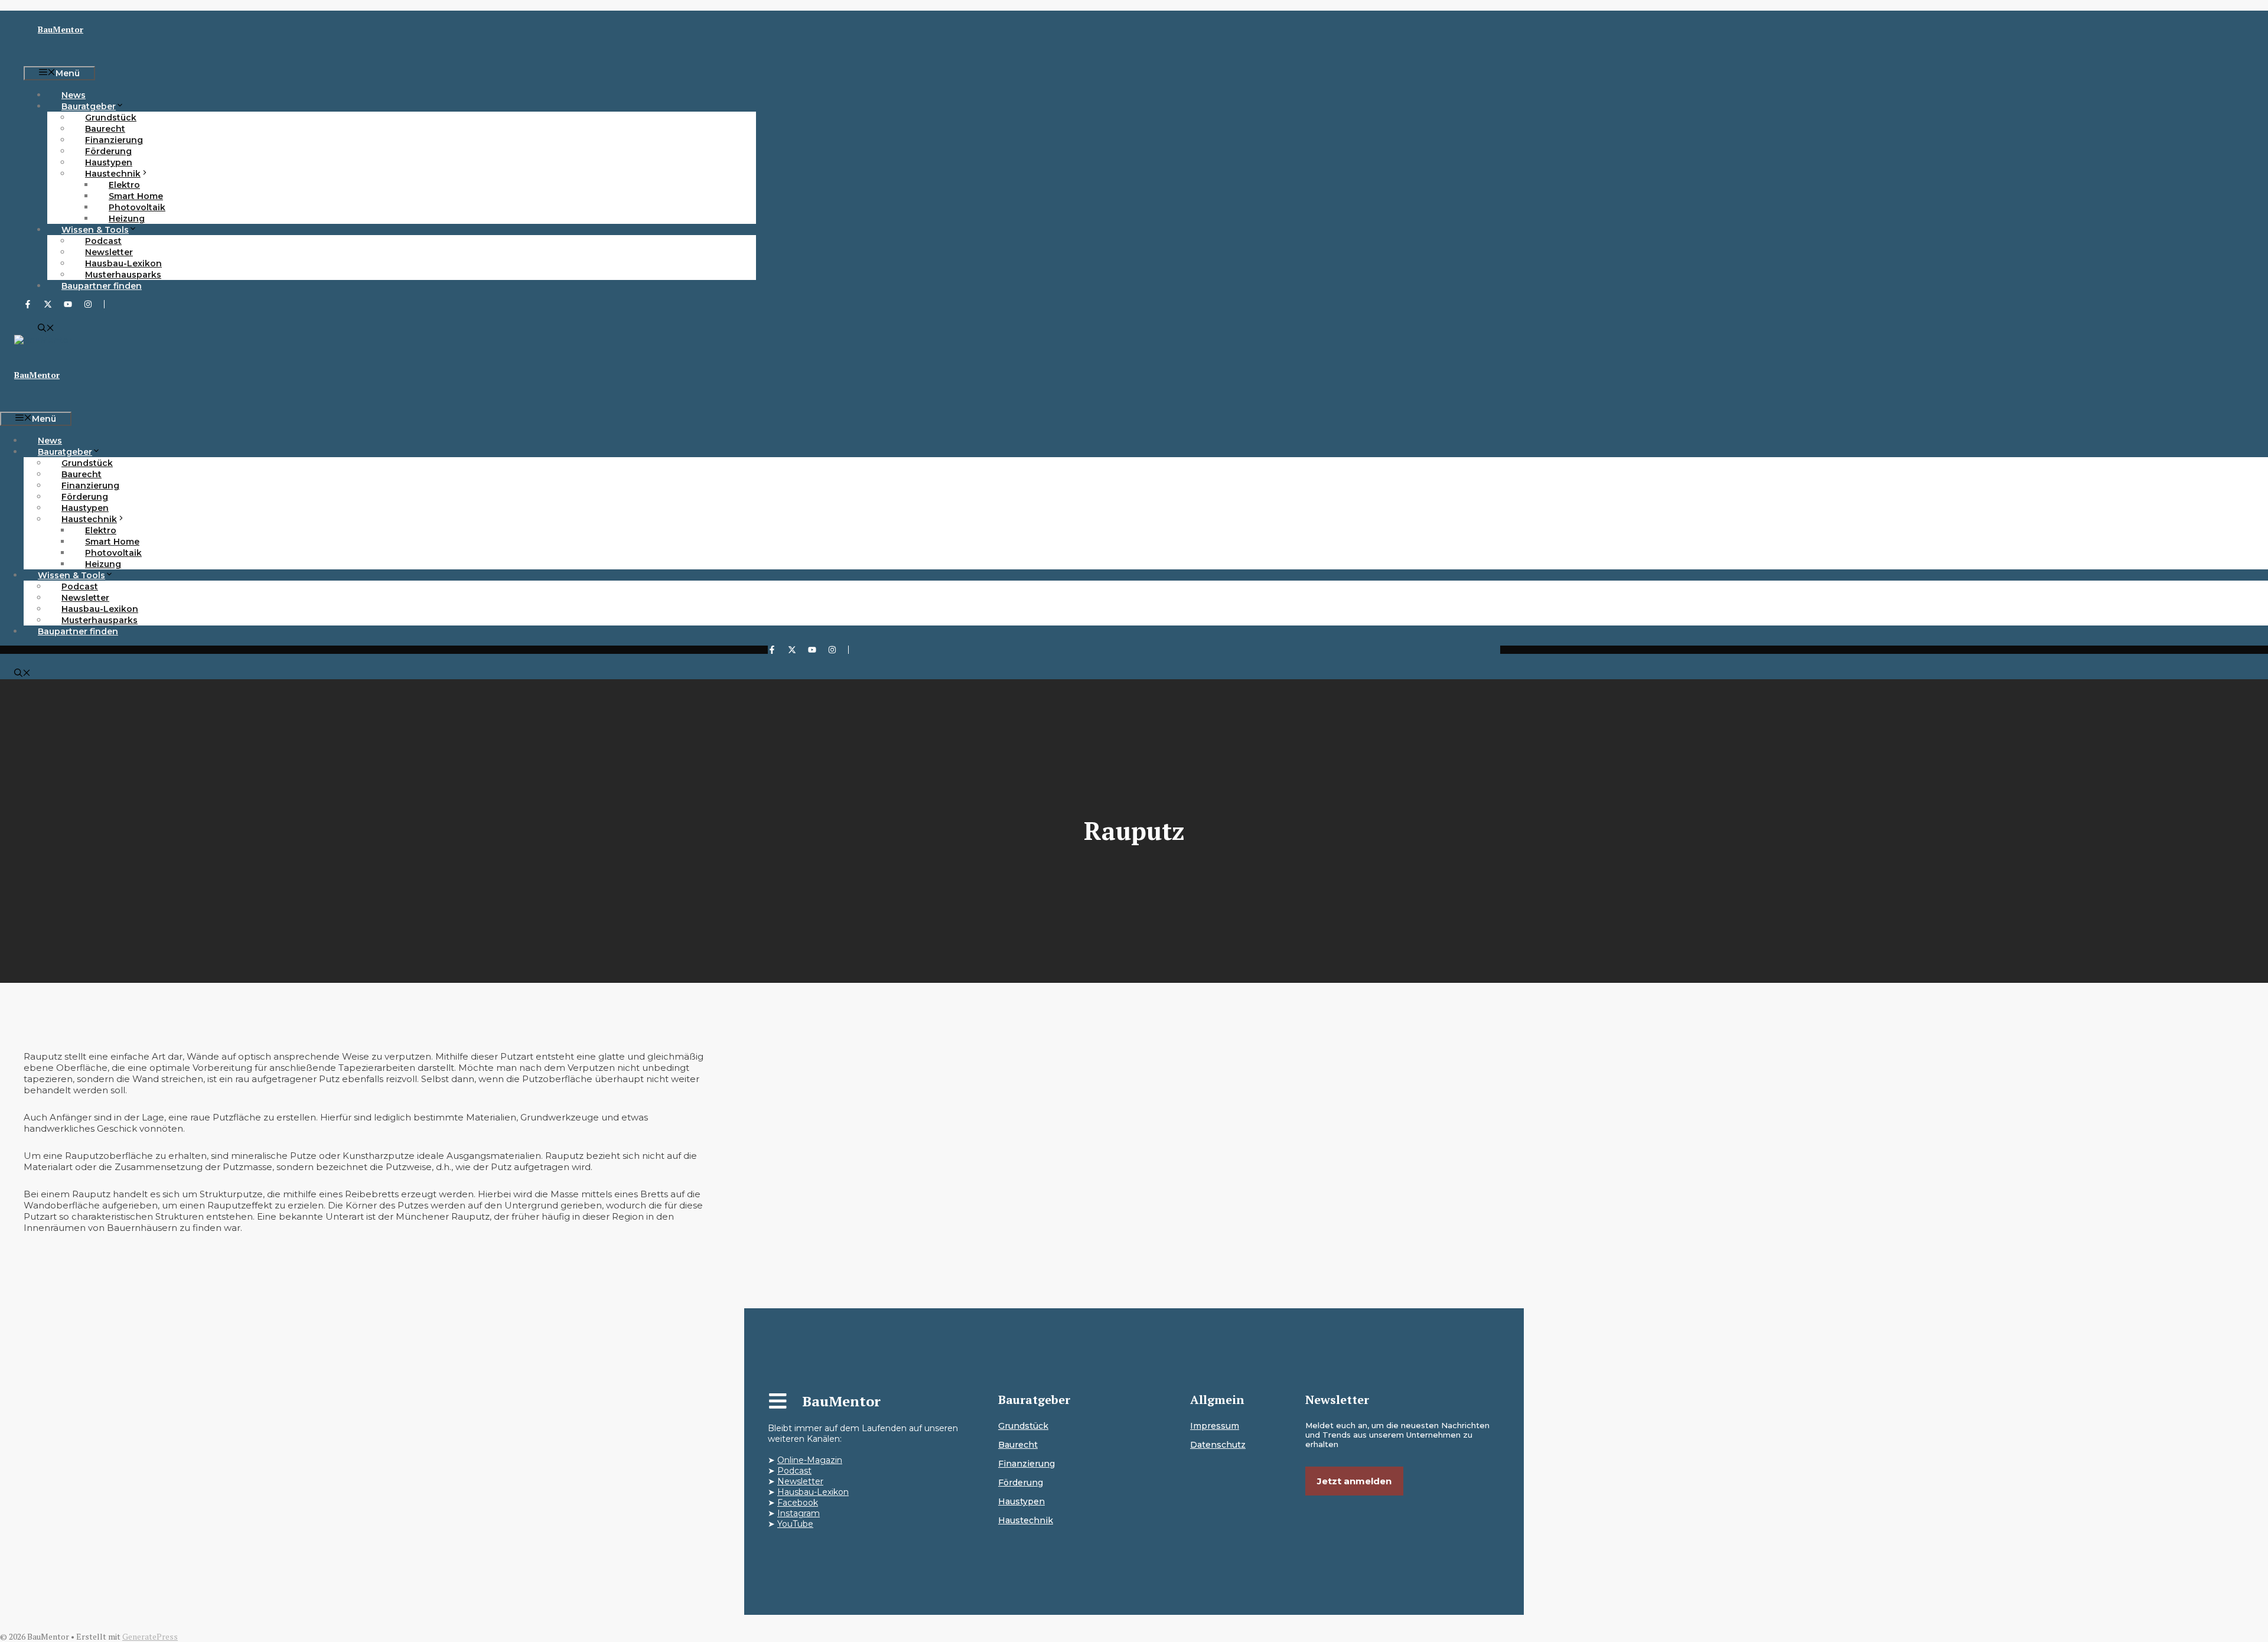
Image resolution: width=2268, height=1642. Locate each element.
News (74, 95)
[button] (46, 329)
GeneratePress (150, 1636)
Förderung (1021, 1483)
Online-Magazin (810, 1460)
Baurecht (1018, 1445)
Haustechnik (1026, 1520)
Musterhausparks (123, 275)
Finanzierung (1027, 1464)
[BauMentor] (43, 340)
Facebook (798, 1503)
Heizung (127, 219)
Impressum (1215, 1426)
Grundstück (1023, 1426)
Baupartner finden (102, 286)
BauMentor (61, 29)
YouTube (795, 1524)
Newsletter (800, 1481)
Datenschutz (1218, 1445)
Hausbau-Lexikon (813, 1492)
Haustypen (1021, 1501)
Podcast (794, 1471)
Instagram (799, 1513)
